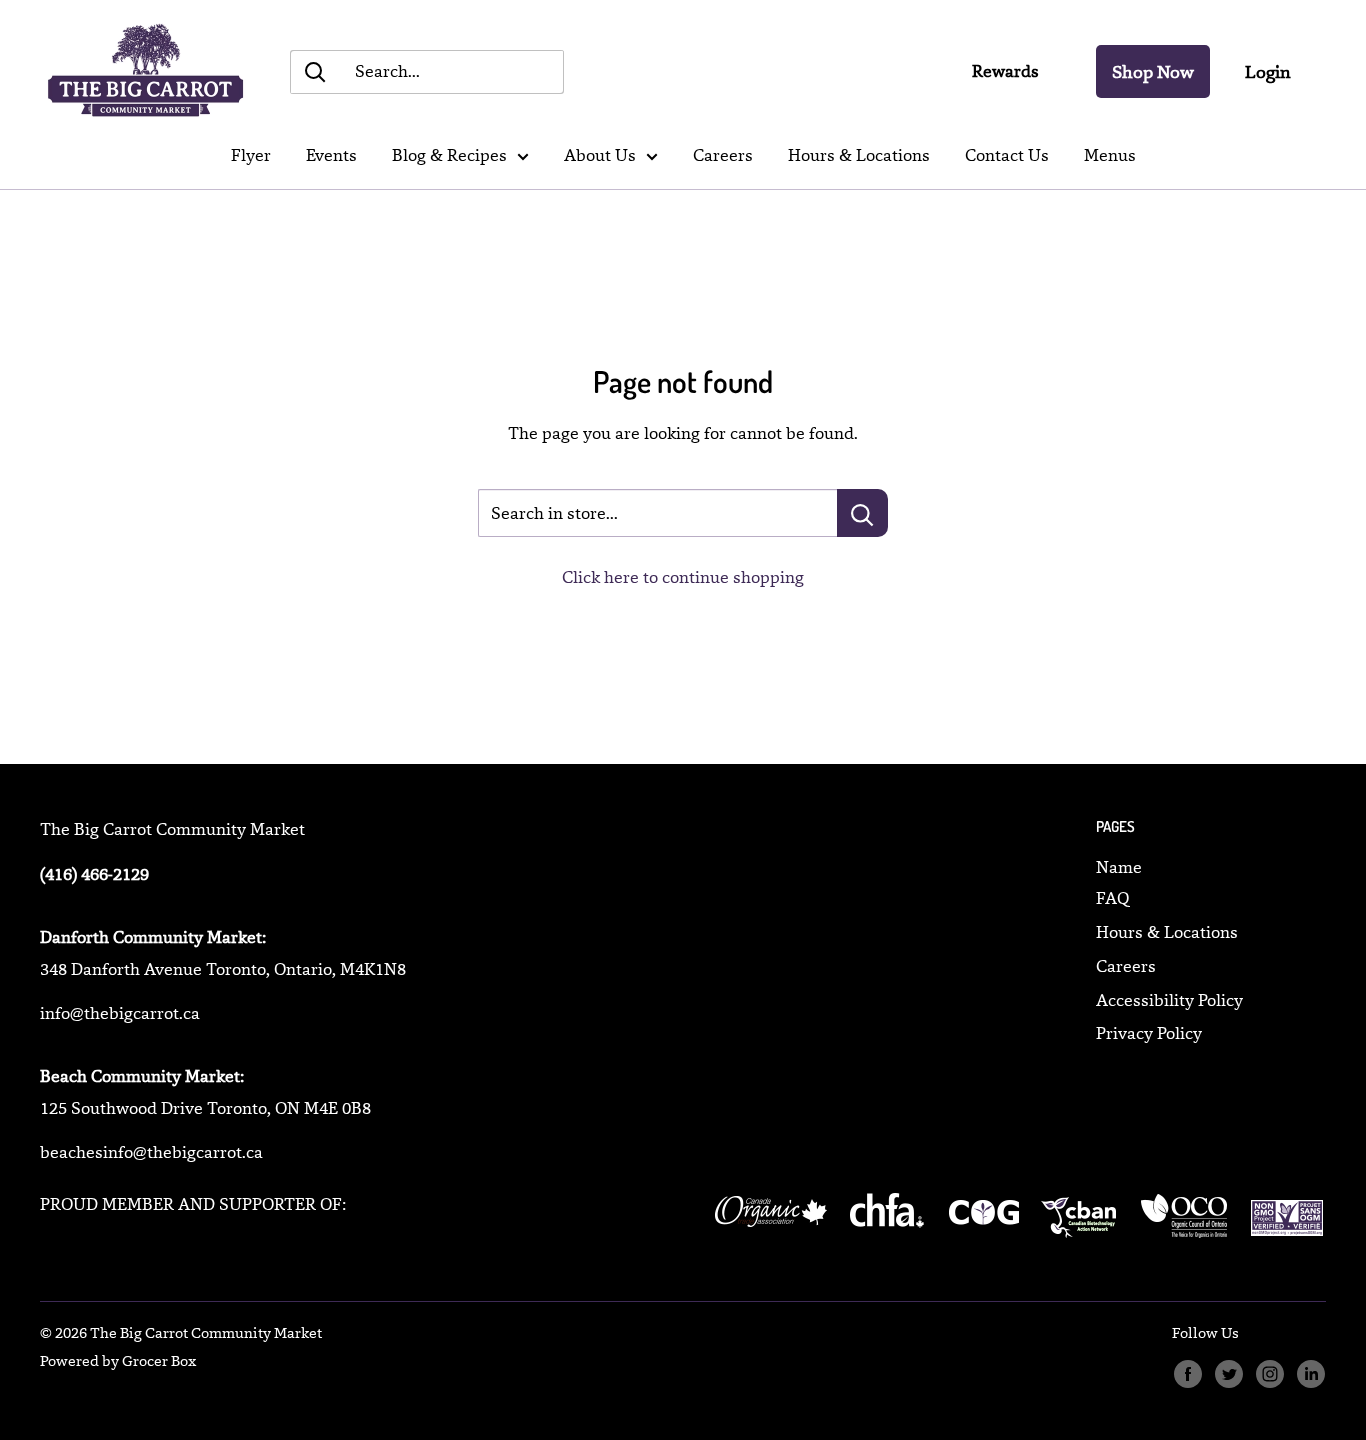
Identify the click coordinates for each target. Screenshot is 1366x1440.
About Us (600, 155)
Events (331, 155)
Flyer (251, 155)
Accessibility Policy (1169, 1000)
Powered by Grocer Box (118, 1360)
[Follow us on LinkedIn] (1310, 1374)
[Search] (315, 72)
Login (1268, 71)
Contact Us (1007, 155)
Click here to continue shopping (683, 577)
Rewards (1005, 71)
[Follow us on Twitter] (1228, 1374)
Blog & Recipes (449, 155)
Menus (1110, 155)
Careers (723, 155)
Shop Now (1153, 71)
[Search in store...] (862, 513)
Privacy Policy (1149, 1033)
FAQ (1112, 898)
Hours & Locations (859, 155)
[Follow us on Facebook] (1187, 1374)
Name (1119, 867)
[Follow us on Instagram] (1269, 1374)
